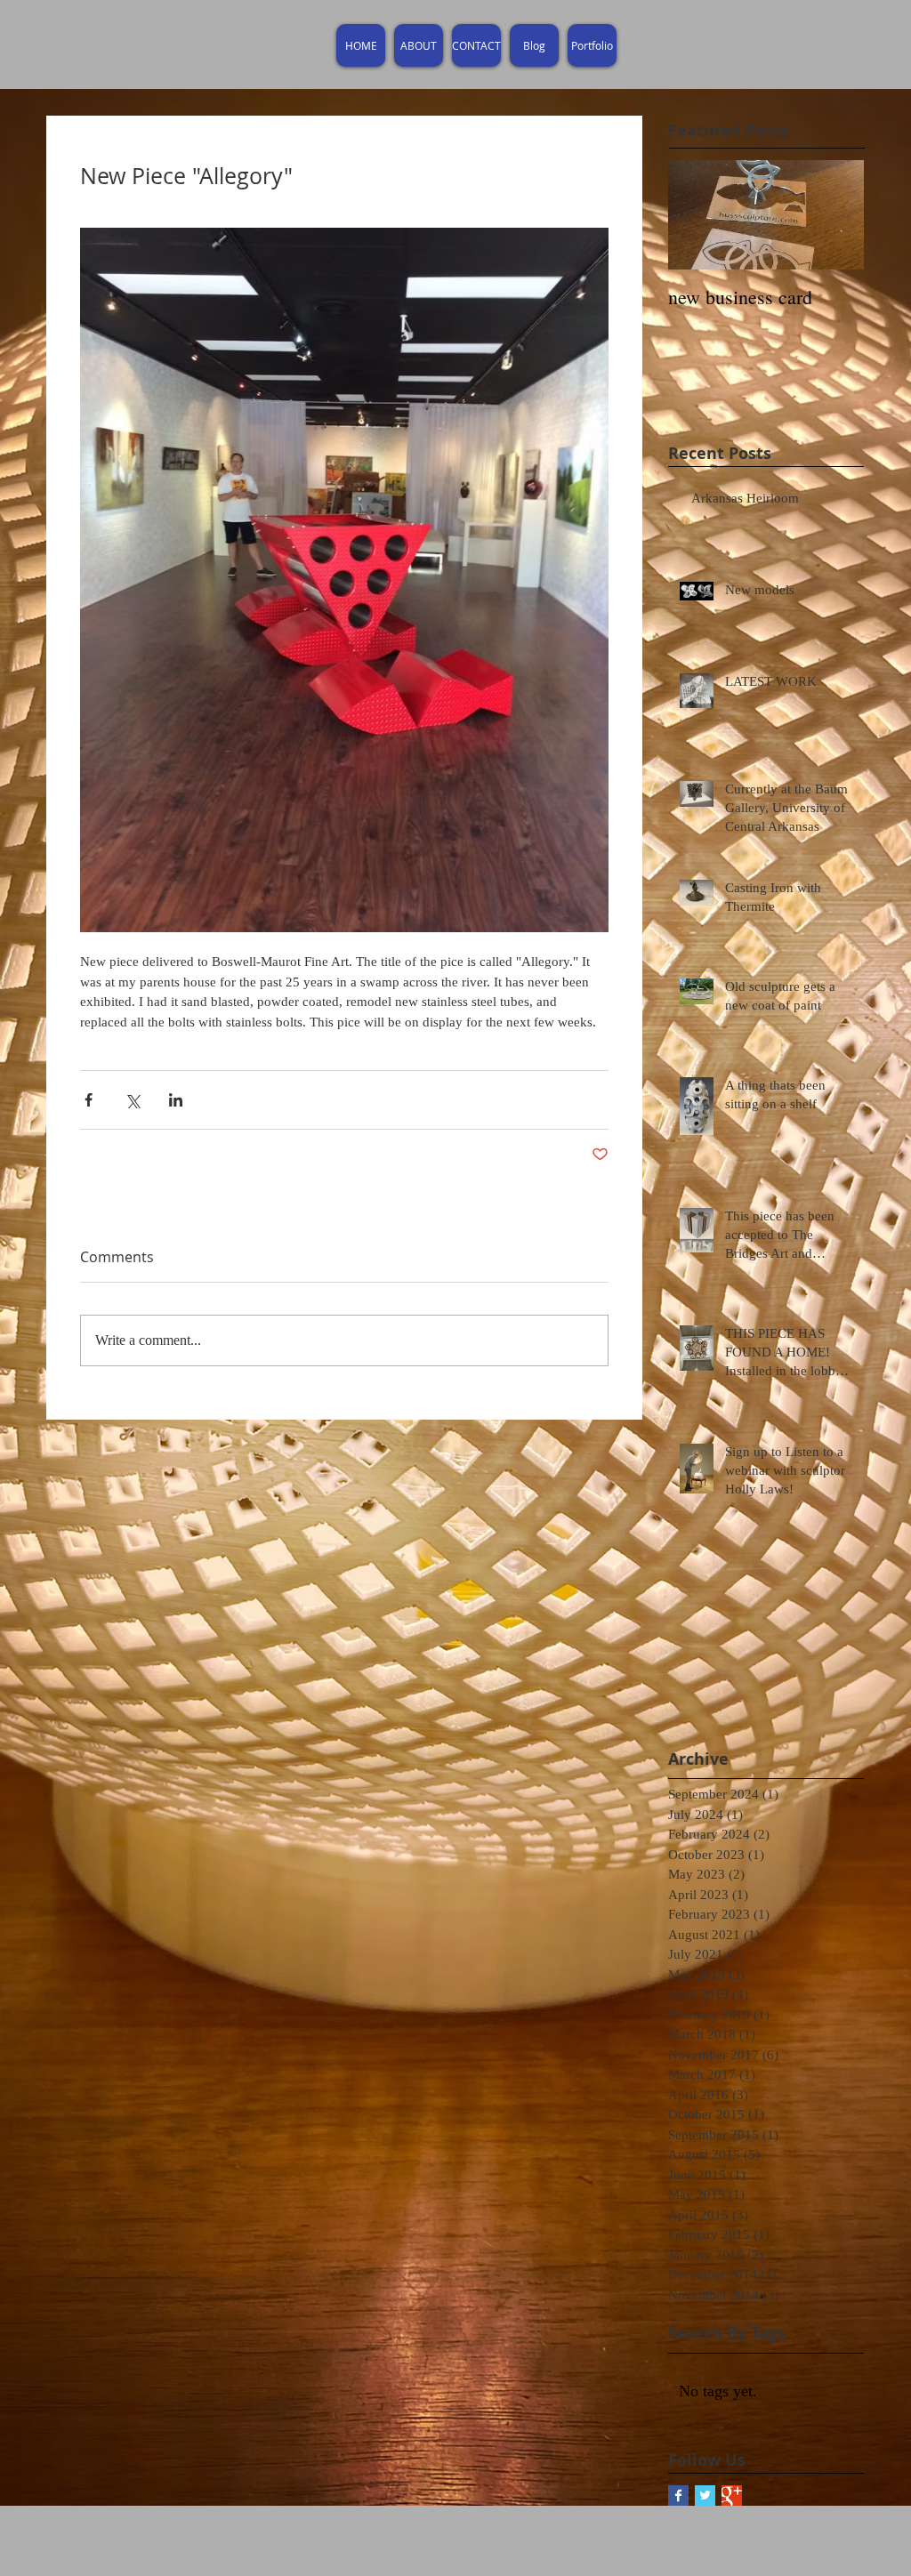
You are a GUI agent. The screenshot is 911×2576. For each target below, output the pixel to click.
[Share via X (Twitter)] (132, 1100)
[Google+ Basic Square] (732, 2495)
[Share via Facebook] (89, 1100)
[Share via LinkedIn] (176, 1100)
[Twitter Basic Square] (705, 2495)
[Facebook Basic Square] (678, 2495)
